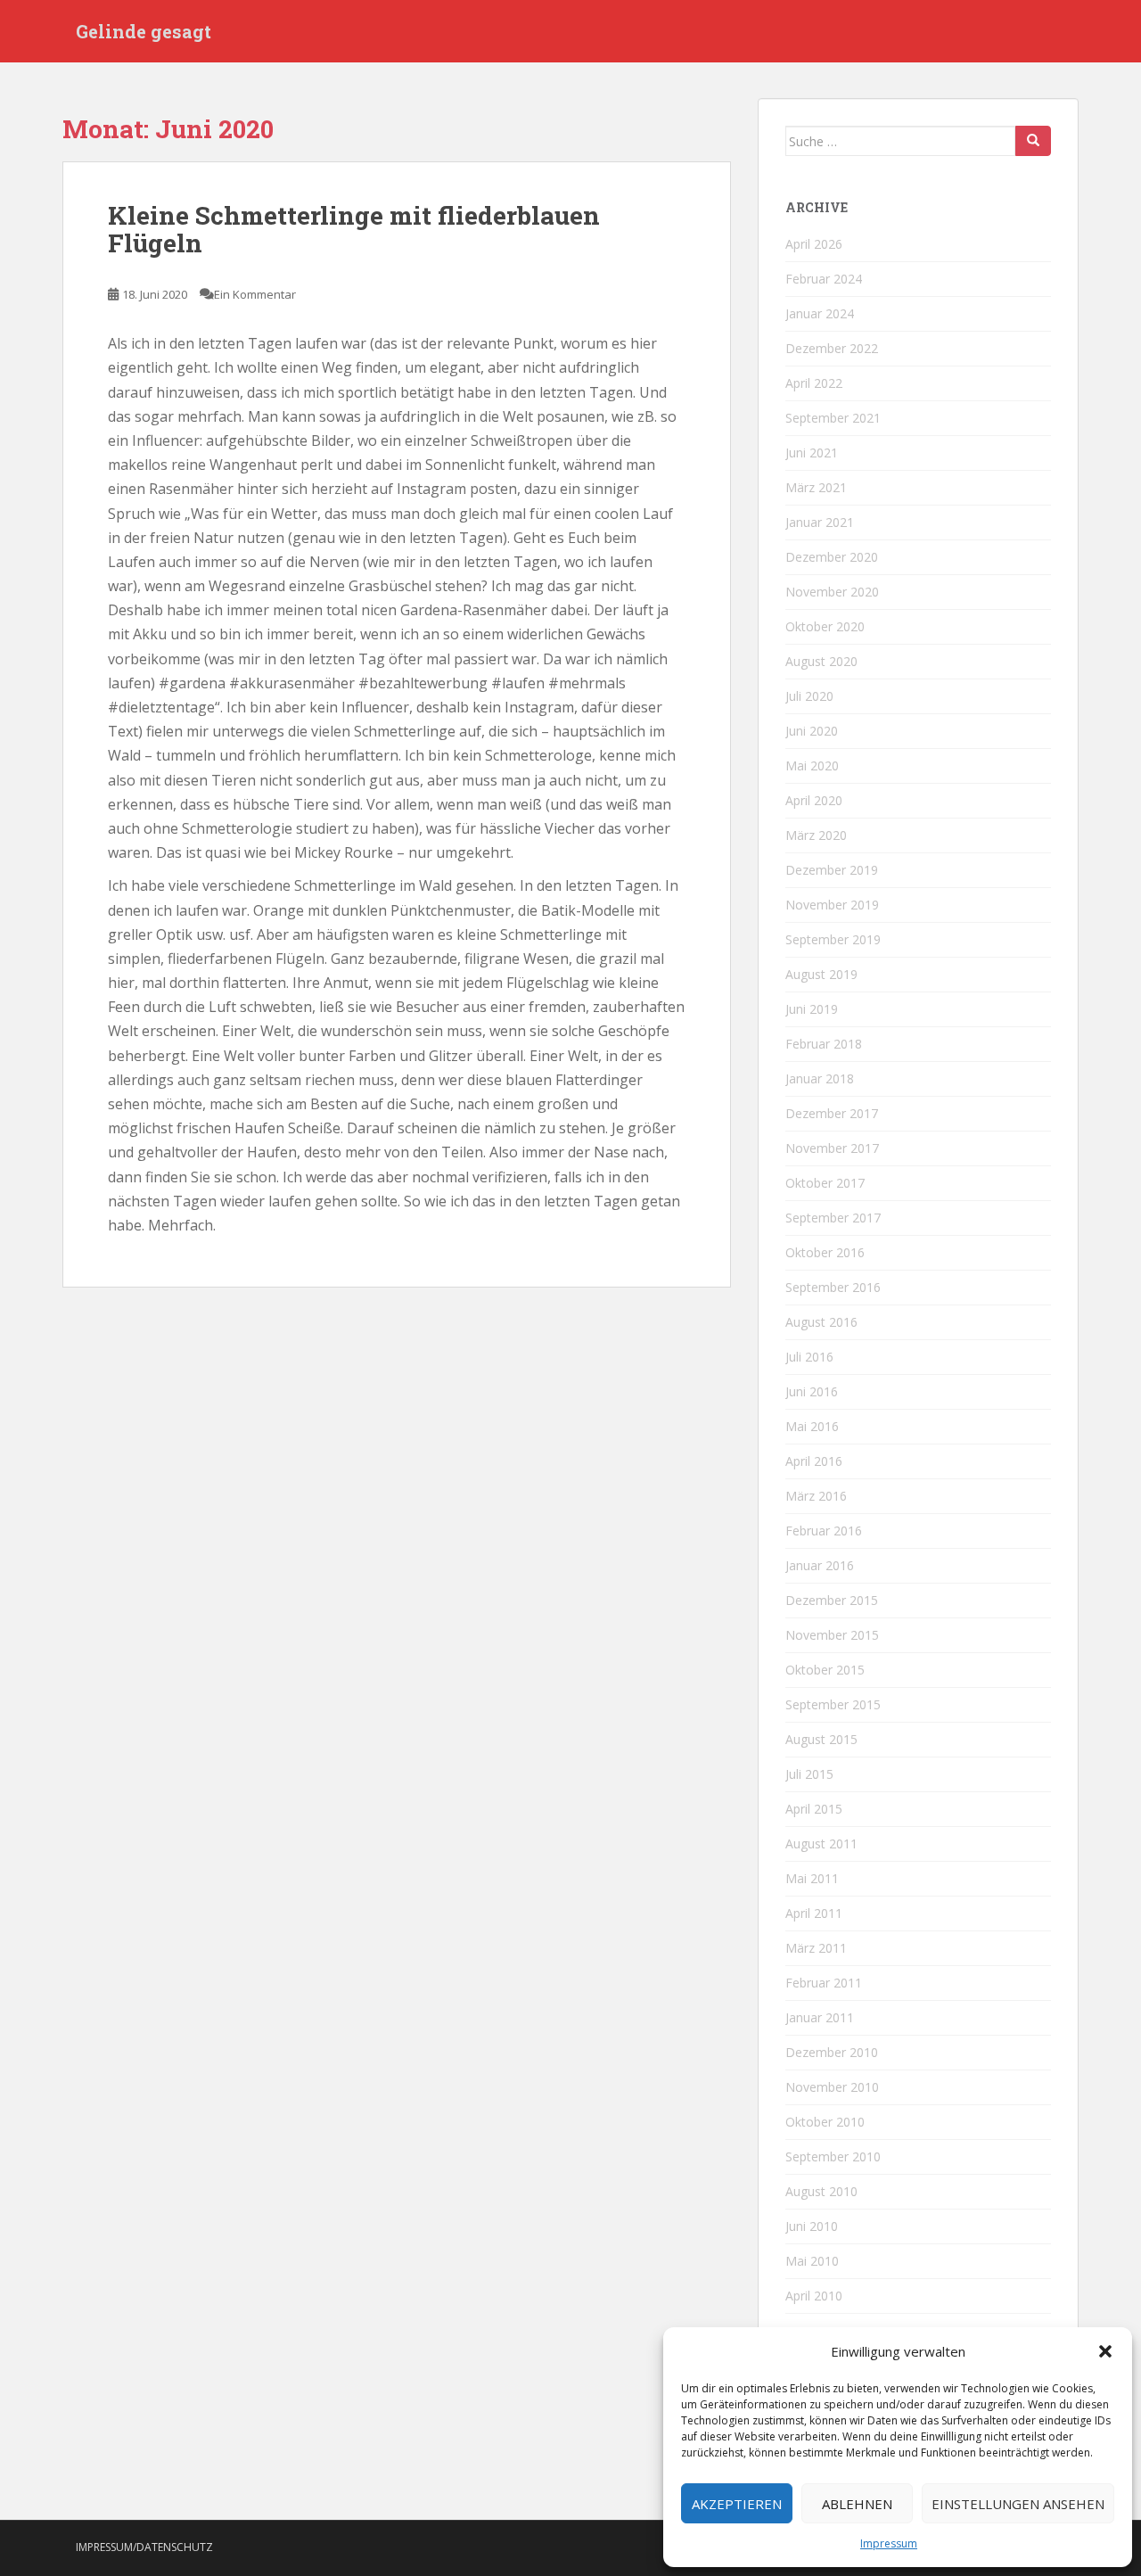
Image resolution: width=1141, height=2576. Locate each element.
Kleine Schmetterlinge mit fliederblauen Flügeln (354, 229)
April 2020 (814, 800)
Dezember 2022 (832, 348)
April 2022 (814, 383)
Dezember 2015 (832, 1600)
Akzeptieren (737, 2504)
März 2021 (816, 487)
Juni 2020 (812, 731)
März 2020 (816, 835)
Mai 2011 (812, 1878)
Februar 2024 (824, 279)
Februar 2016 (824, 1531)
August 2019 (821, 974)
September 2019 (833, 939)
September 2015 (833, 1704)
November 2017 (832, 1148)
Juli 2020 (809, 696)
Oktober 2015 (825, 1670)
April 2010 (814, 2296)
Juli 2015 (809, 1774)
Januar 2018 (820, 1078)
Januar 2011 (820, 2017)
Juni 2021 (812, 453)
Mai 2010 (812, 2261)
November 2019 (832, 905)
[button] (1105, 2351)
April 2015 (814, 1809)
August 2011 (821, 1844)
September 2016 (833, 1287)
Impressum (889, 2543)
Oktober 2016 (825, 1252)
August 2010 (821, 2191)
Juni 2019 (812, 1009)
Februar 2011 (824, 1983)
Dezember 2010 (832, 2052)
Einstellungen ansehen (1018, 2504)
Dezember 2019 (832, 870)
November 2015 (832, 1635)
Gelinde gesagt (144, 31)
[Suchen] (1033, 141)
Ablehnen (857, 2504)
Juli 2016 (809, 1357)
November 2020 (832, 592)
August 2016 (821, 1322)
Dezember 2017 (832, 1113)
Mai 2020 (812, 765)
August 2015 (821, 1739)
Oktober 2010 (825, 2122)
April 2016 (814, 1461)
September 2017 (833, 1218)
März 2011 (816, 1948)
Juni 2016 (812, 1391)
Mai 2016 (812, 1426)
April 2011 (814, 1913)
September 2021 (833, 418)
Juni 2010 (812, 2226)
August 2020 (821, 661)
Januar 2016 (820, 1565)
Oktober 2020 (825, 626)
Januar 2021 (820, 522)
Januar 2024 (820, 313)
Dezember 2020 (832, 557)
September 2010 (833, 2156)
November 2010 (832, 2087)
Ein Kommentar (255, 294)
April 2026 (814, 244)
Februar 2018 (824, 1044)
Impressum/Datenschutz (144, 2547)
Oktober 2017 (825, 1183)
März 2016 (816, 1496)
